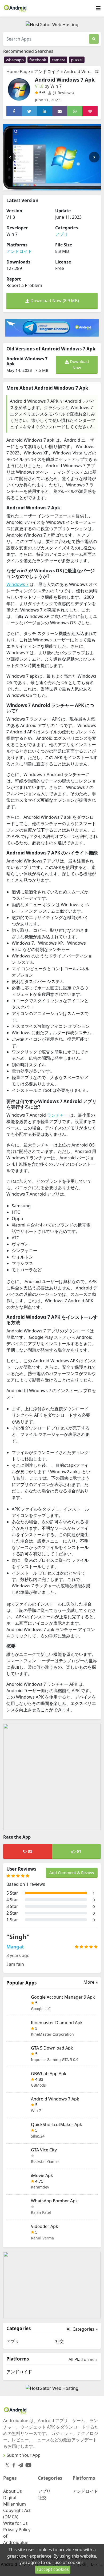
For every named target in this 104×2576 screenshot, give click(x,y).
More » (91, 1982)
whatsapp (15, 60)
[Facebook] (13, 2464)
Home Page (18, 71)
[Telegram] (20, 2464)
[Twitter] (7, 2465)
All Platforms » (83, 2359)
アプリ (62, 234)
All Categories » (82, 2329)
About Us (13, 2491)
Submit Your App (24, 2455)
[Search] (94, 39)
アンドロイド (47, 71)
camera (59, 60)
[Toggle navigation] (98, 8)
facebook (38, 60)
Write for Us (15, 2523)
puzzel (77, 60)
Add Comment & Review (72, 1872)
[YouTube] (27, 2464)
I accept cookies (53, 2569)
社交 (59, 2341)
